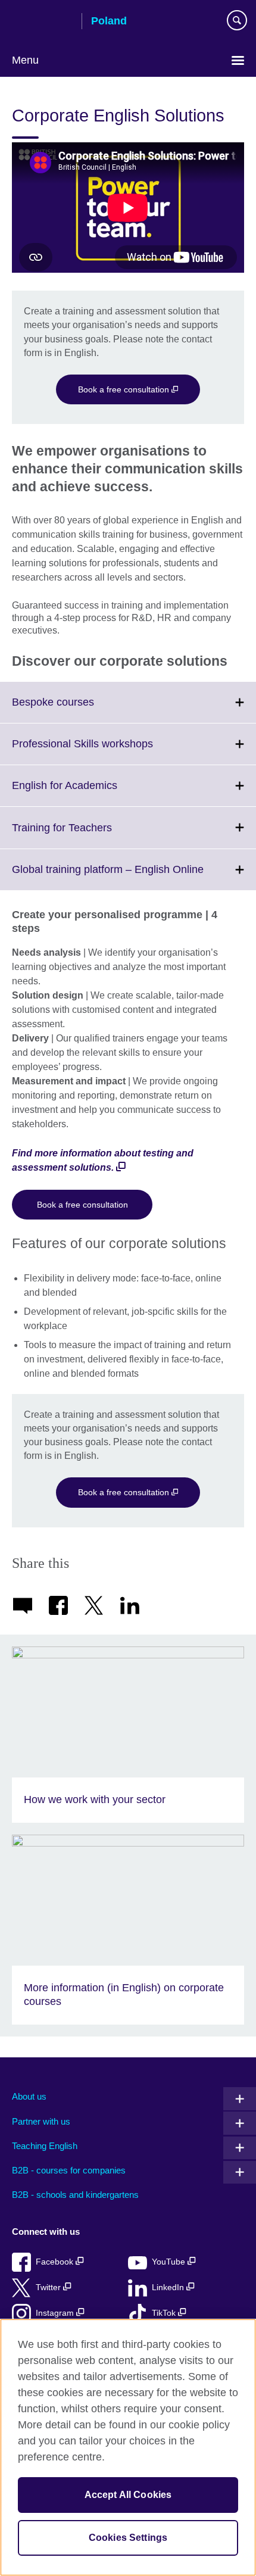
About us (29, 2096)
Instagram (56, 2313)
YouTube (170, 2262)
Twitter (49, 2287)
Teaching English (45, 2146)
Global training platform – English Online (134, 877)
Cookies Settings (128, 2538)
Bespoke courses (79, 709)
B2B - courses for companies (69, 2170)
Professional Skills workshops (109, 751)
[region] (128, 2447)
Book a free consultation (125, 389)
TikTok (165, 2313)
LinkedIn (169, 2287)
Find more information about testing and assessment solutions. (103, 1160)
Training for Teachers (88, 835)
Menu (25, 60)
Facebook (56, 2262)
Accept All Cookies (128, 2495)
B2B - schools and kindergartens (75, 2195)
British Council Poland (42, 22)
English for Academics (91, 793)
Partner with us (41, 2121)
